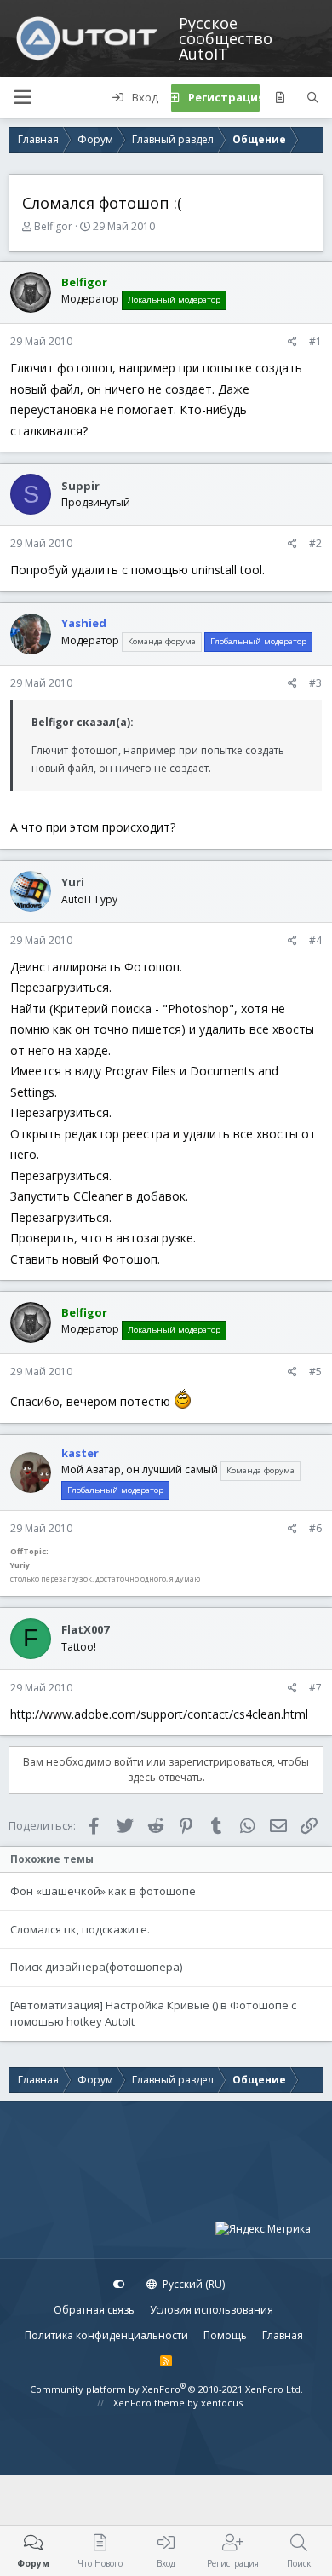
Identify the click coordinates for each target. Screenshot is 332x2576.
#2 (315, 543)
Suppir (80, 486)
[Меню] (22, 98)
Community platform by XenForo (166, 2389)
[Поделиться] (292, 342)
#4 (315, 940)
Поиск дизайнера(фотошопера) (96, 1967)
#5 (315, 1372)
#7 (315, 1688)
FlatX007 (85, 1629)
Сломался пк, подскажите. (80, 1929)
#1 (315, 341)
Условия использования (212, 2310)
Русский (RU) (192, 2284)
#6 (315, 1528)
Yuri (73, 882)
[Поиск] (313, 98)
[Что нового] (280, 98)
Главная (283, 2335)
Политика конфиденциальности (106, 2335)
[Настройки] (119, 2285)
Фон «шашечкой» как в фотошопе (103, 1891)
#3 (315, 683)
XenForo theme (149, 2403)
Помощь (225, 2335)
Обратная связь (94, 2310)
